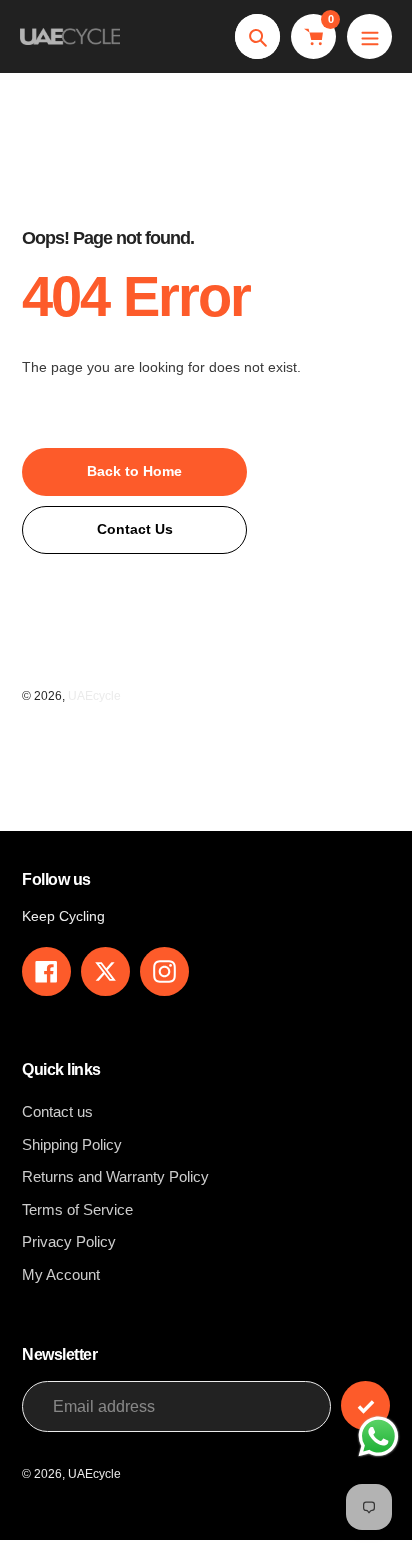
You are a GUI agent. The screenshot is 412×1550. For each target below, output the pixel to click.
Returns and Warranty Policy (115, 1176)
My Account (61, 1274)
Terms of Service (77, 1209)
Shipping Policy (72, 1144)
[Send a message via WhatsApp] (378, 1436)
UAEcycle (94, 696)
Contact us (57, 1111)
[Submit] (365, 1405)
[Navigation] (369, 36)
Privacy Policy (69, 1241)
